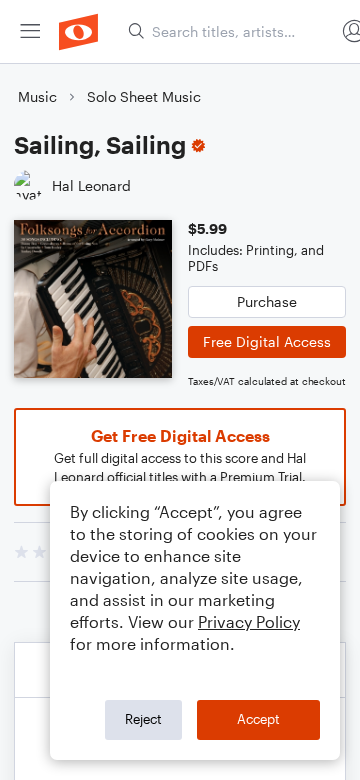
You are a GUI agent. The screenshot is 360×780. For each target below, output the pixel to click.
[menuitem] (30, 31)
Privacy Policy (249, 621)
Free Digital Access (267, 341)
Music (37, 96)
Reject (143, 719)
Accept (258, 719)
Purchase (267, 301)
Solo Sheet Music (144, 96)
